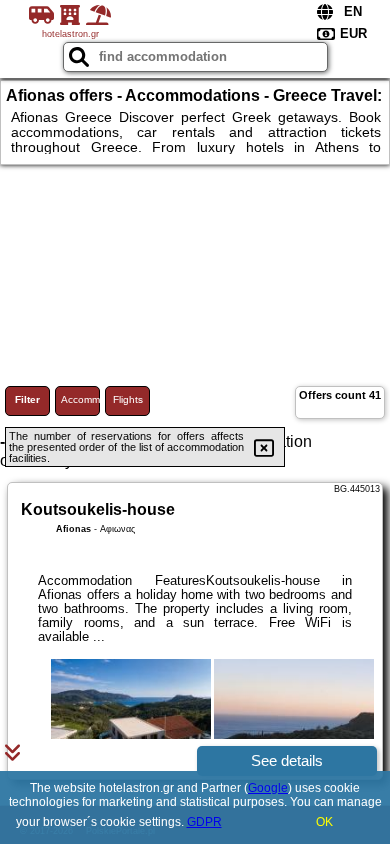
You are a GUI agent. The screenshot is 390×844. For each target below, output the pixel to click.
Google (268, 788)
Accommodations (80, 399)
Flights (128, 399)
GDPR (204, 822)
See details (287, 760)
